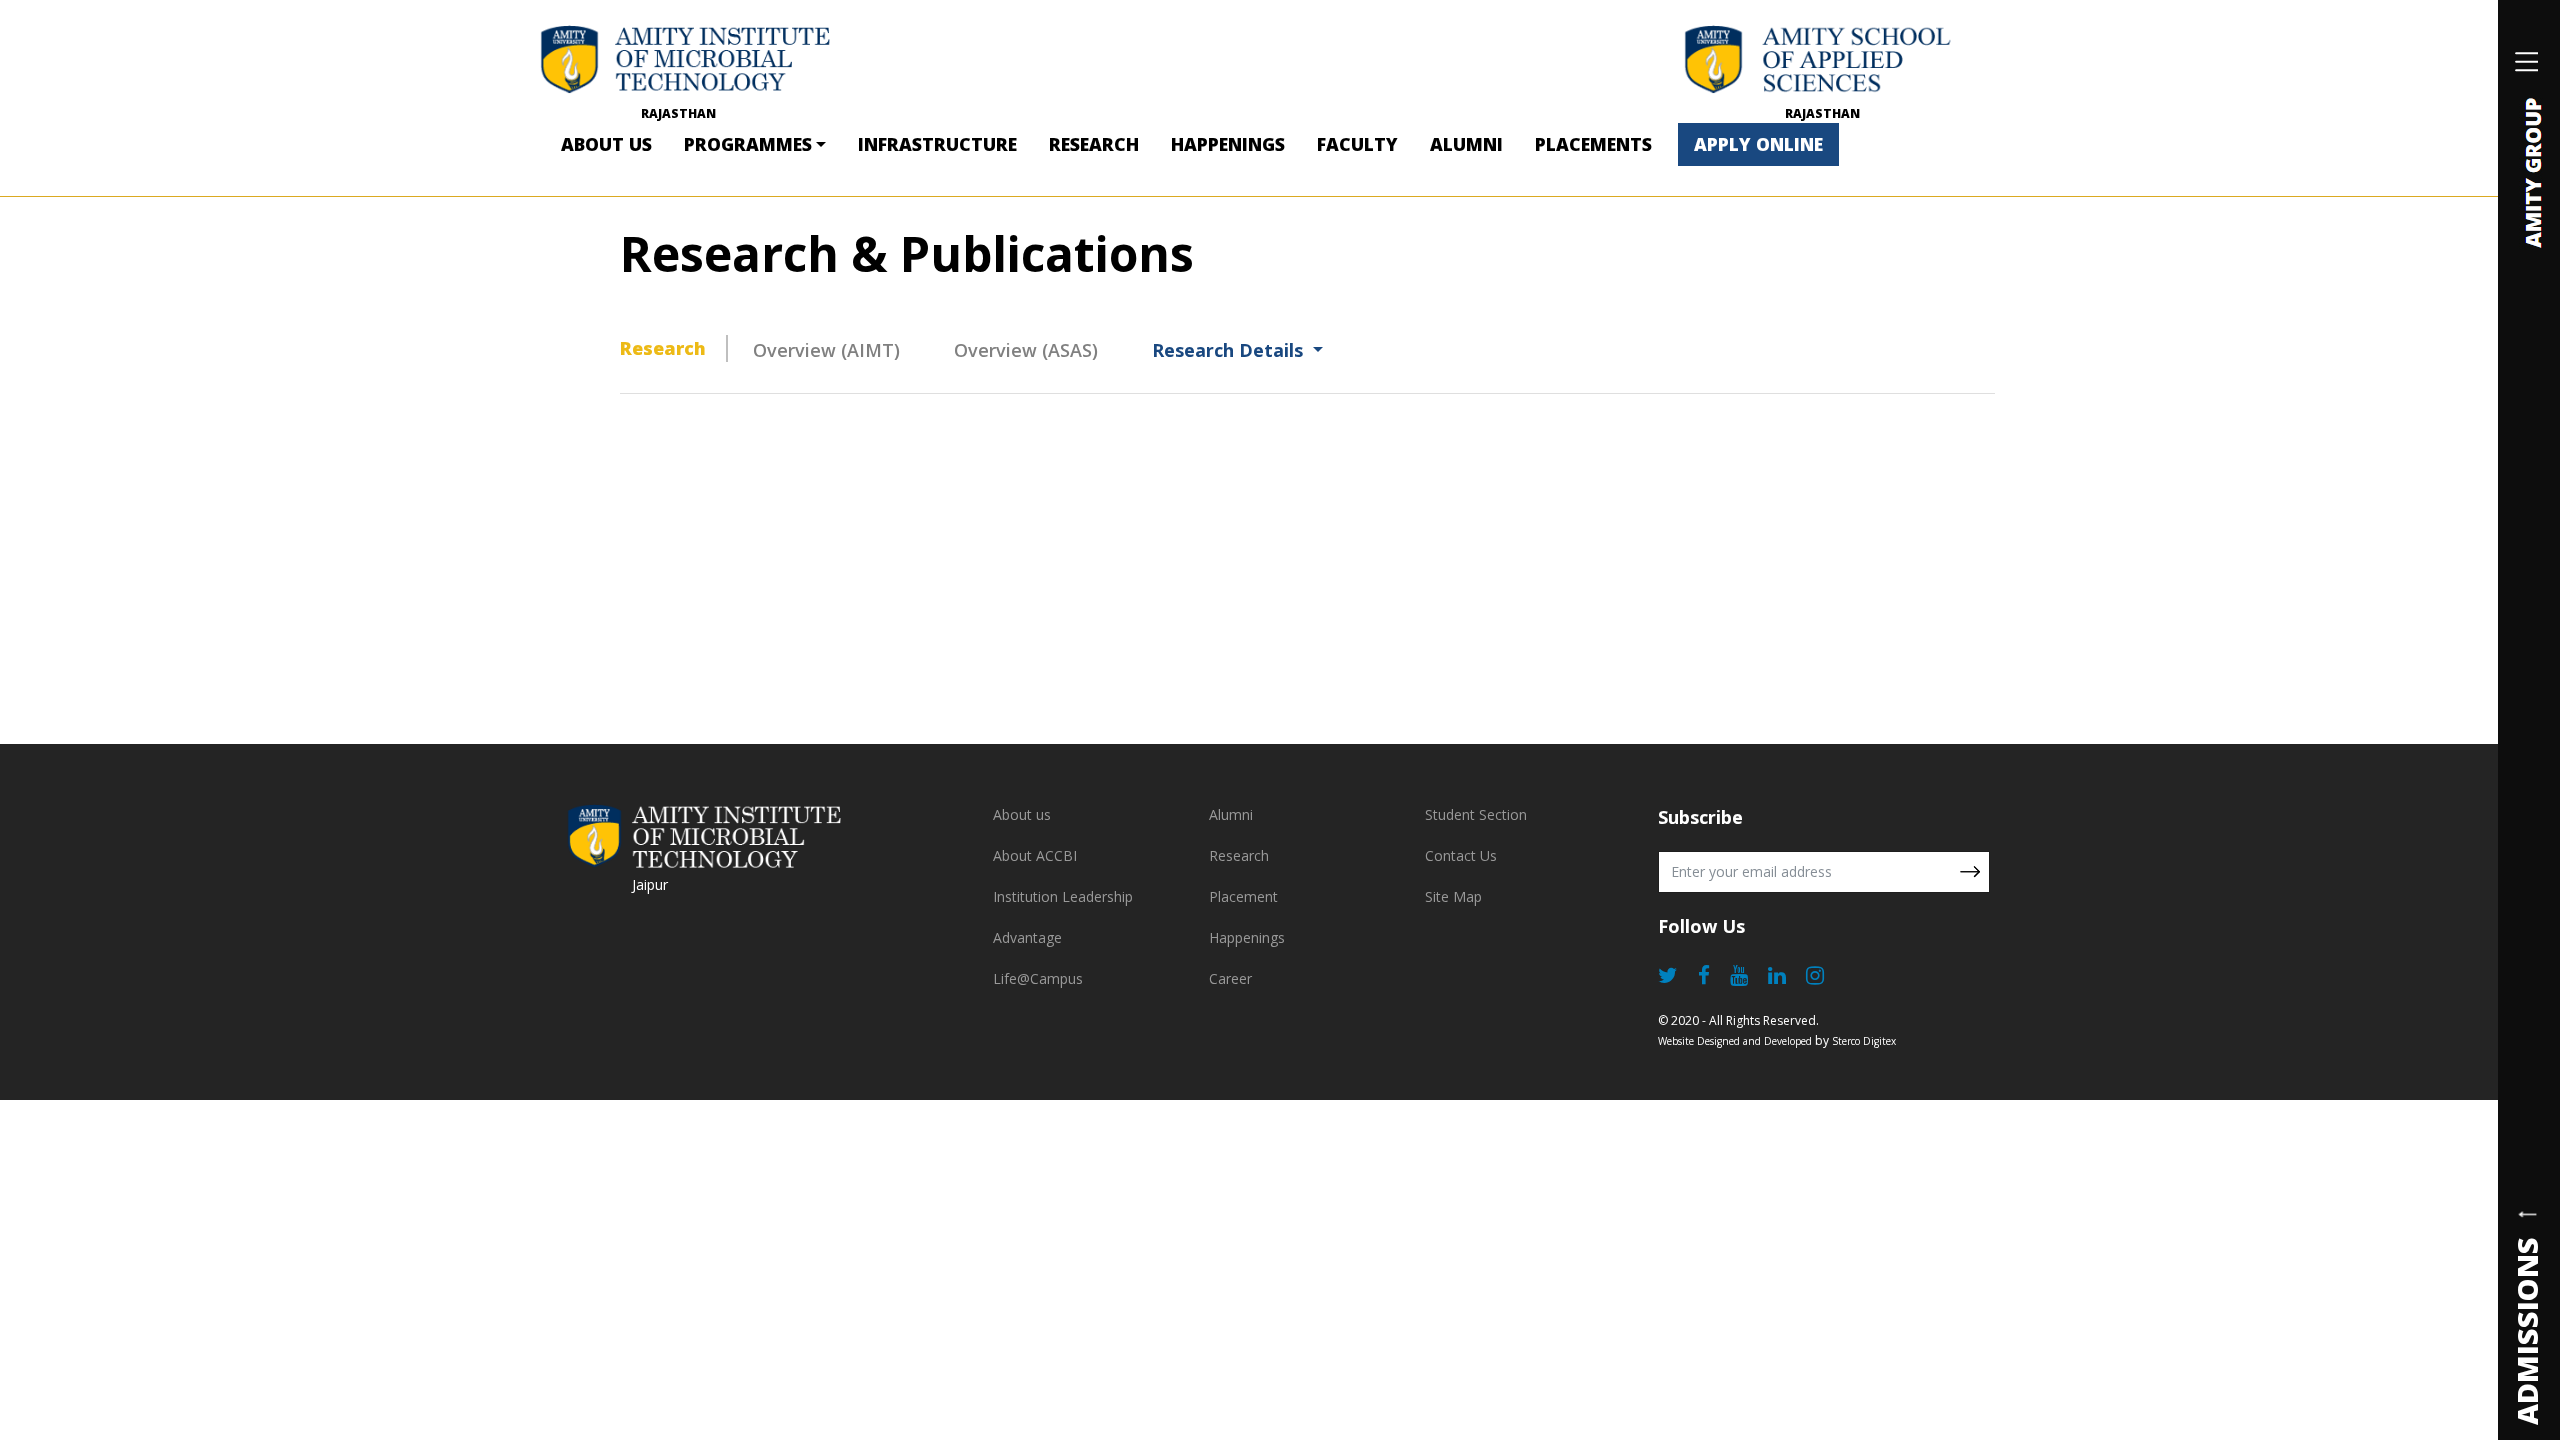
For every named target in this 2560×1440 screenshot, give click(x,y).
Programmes (748, 144)
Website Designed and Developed (1735, 1041)
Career (1230, 978)
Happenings (1247, 937)
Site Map (1453, 896)
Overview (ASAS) (1026, 350)
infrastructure (937, 144)
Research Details (1230, 350)
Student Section (1476, 814)
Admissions (2526, 1330)
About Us (606, 144)
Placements (1593, 144)
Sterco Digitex (1864, 1041)
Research (1094, 144)
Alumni (1466, 144)
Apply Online (1758, 144)
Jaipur (650, 884)
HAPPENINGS (1228, 144)
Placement (1243, 896)
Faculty (1357, 144)
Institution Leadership (1063, 896)
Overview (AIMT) (826, 350)
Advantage (1027, 937)
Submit (1970, 872)
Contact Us (1461, 855)
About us (1022, 814)
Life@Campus (1038, 978)
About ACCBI (1035, 855)
